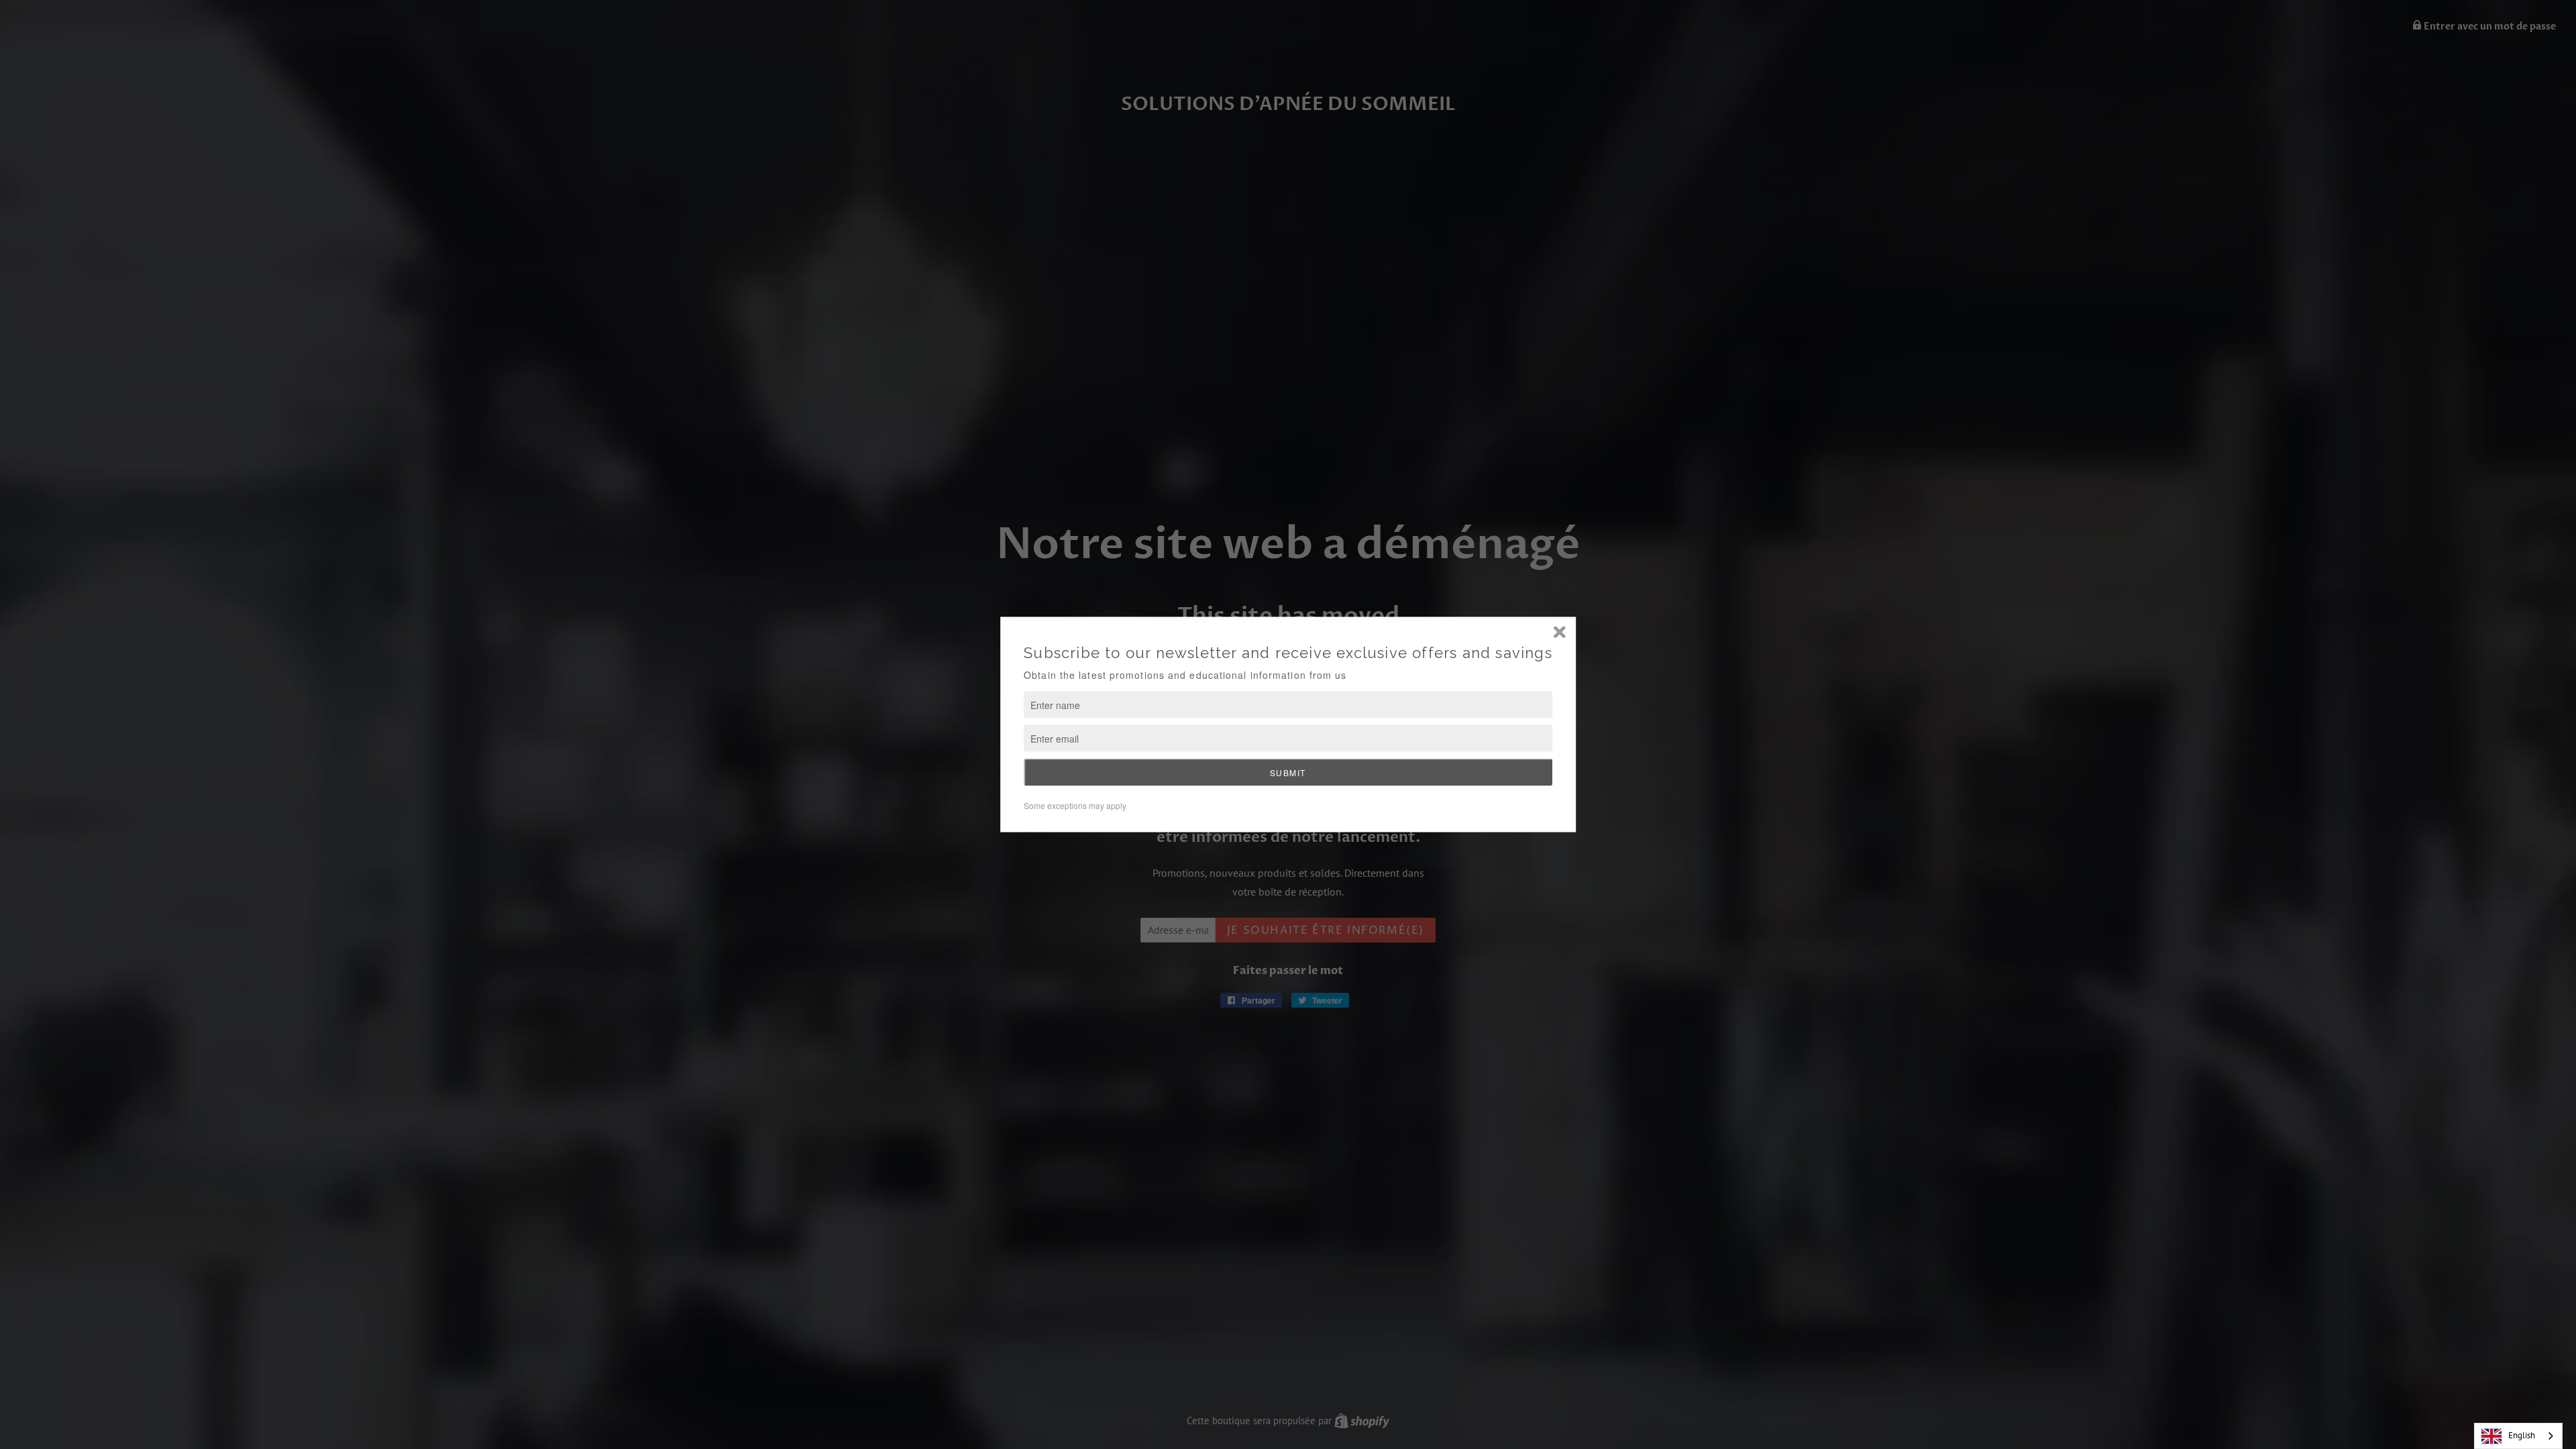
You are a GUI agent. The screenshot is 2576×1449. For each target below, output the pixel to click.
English (2522, 1435)
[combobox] (2518, 1436)
